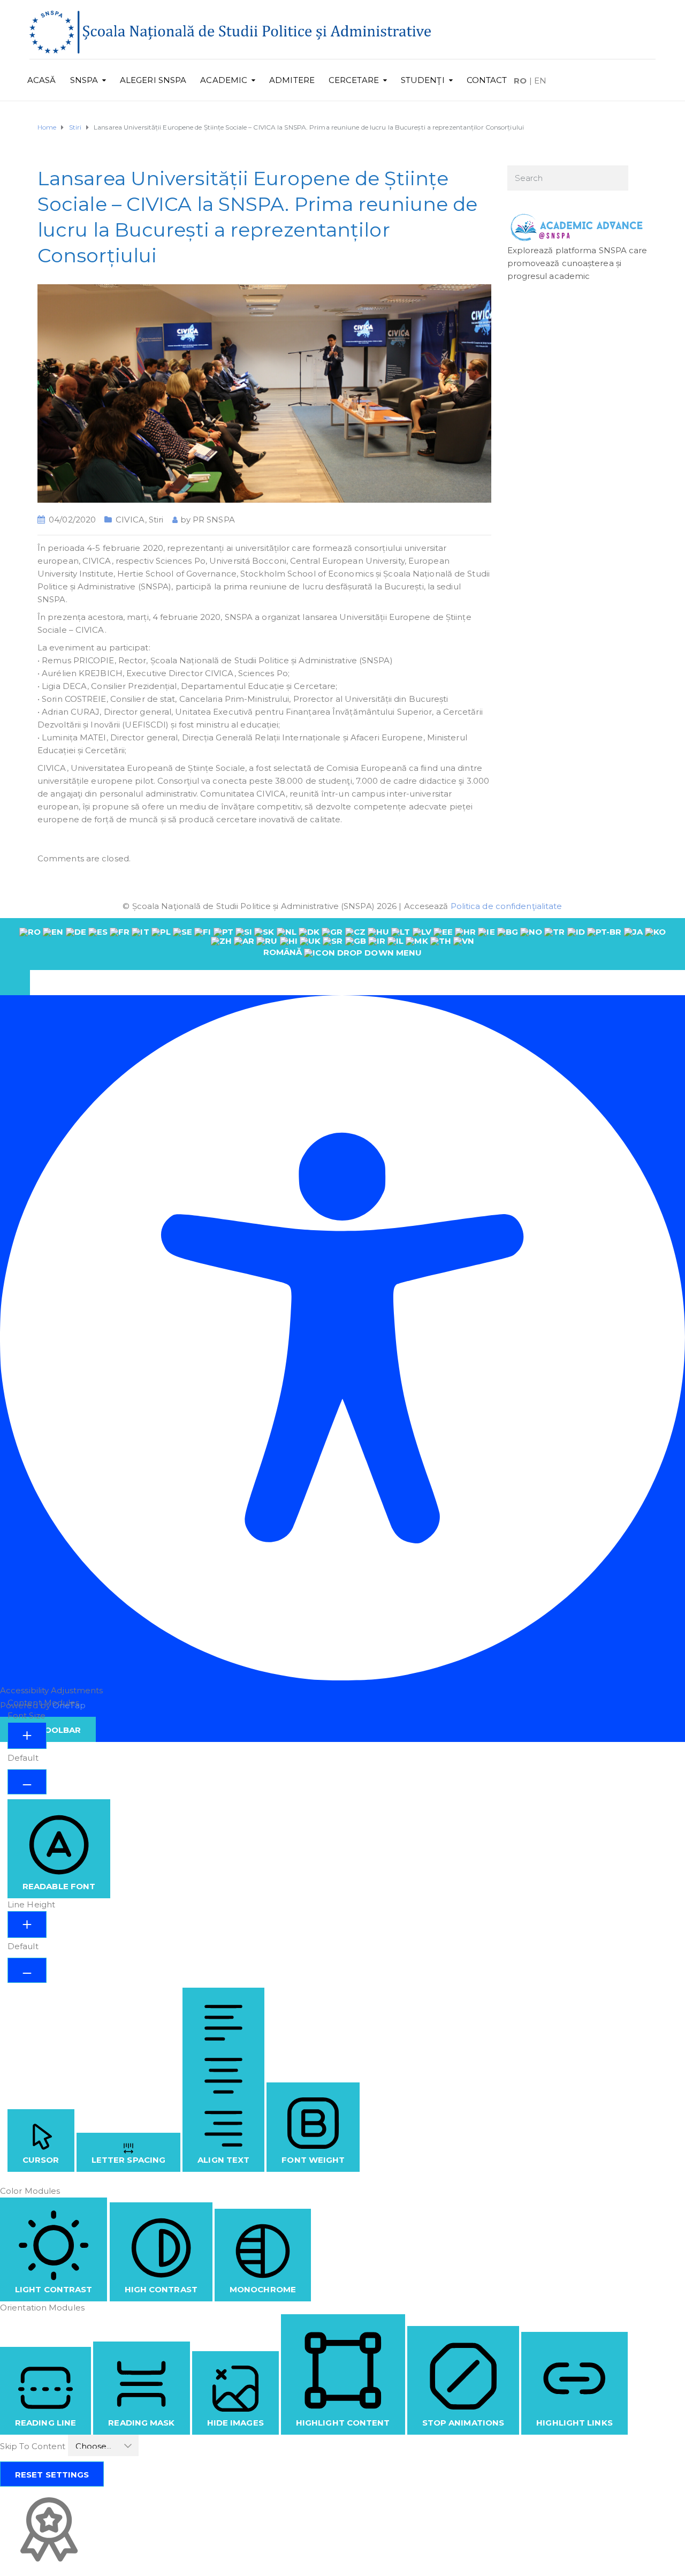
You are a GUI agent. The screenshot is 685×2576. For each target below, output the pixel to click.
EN (540, 81)
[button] (15, 983)
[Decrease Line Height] (27, 1970)
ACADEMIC (224, 80)
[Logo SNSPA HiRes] (230, 31)
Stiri (156, 520)
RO (520, 81)
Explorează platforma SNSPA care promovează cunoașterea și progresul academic (577, 263)
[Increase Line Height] (27, 1925)
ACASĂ (42, 80)
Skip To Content (34, 2446)
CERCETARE (354, 80)
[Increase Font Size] (27, 1736)
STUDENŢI (423, 80)
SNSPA (84, 80)
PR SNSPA (214, 520)
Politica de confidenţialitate (507, 906)
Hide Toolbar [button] (48, 1730)
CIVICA (130, 520)
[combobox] (342, 944)
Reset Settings (52, 2475)
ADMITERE (292, 80)
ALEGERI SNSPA (153, 80)
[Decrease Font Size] (27, 1782)
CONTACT (487, 80)
